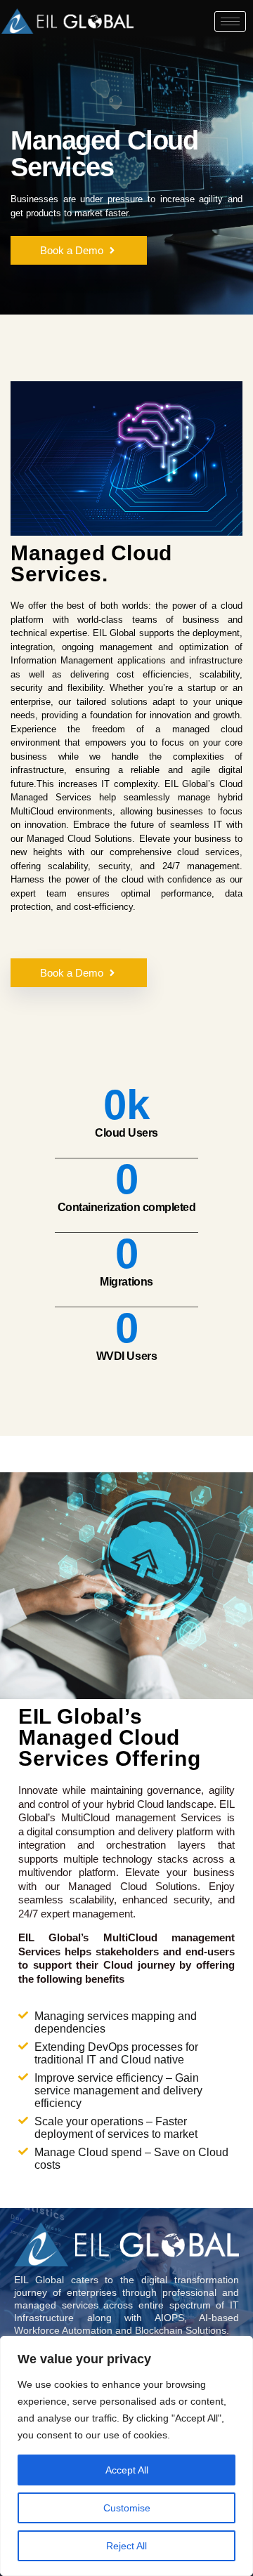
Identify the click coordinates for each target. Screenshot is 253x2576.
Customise (127, 2508)
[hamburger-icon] (230, 21)
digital (40, 1831)
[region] (126, 2456)
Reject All (126, 2546)
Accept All (127, 2470)
